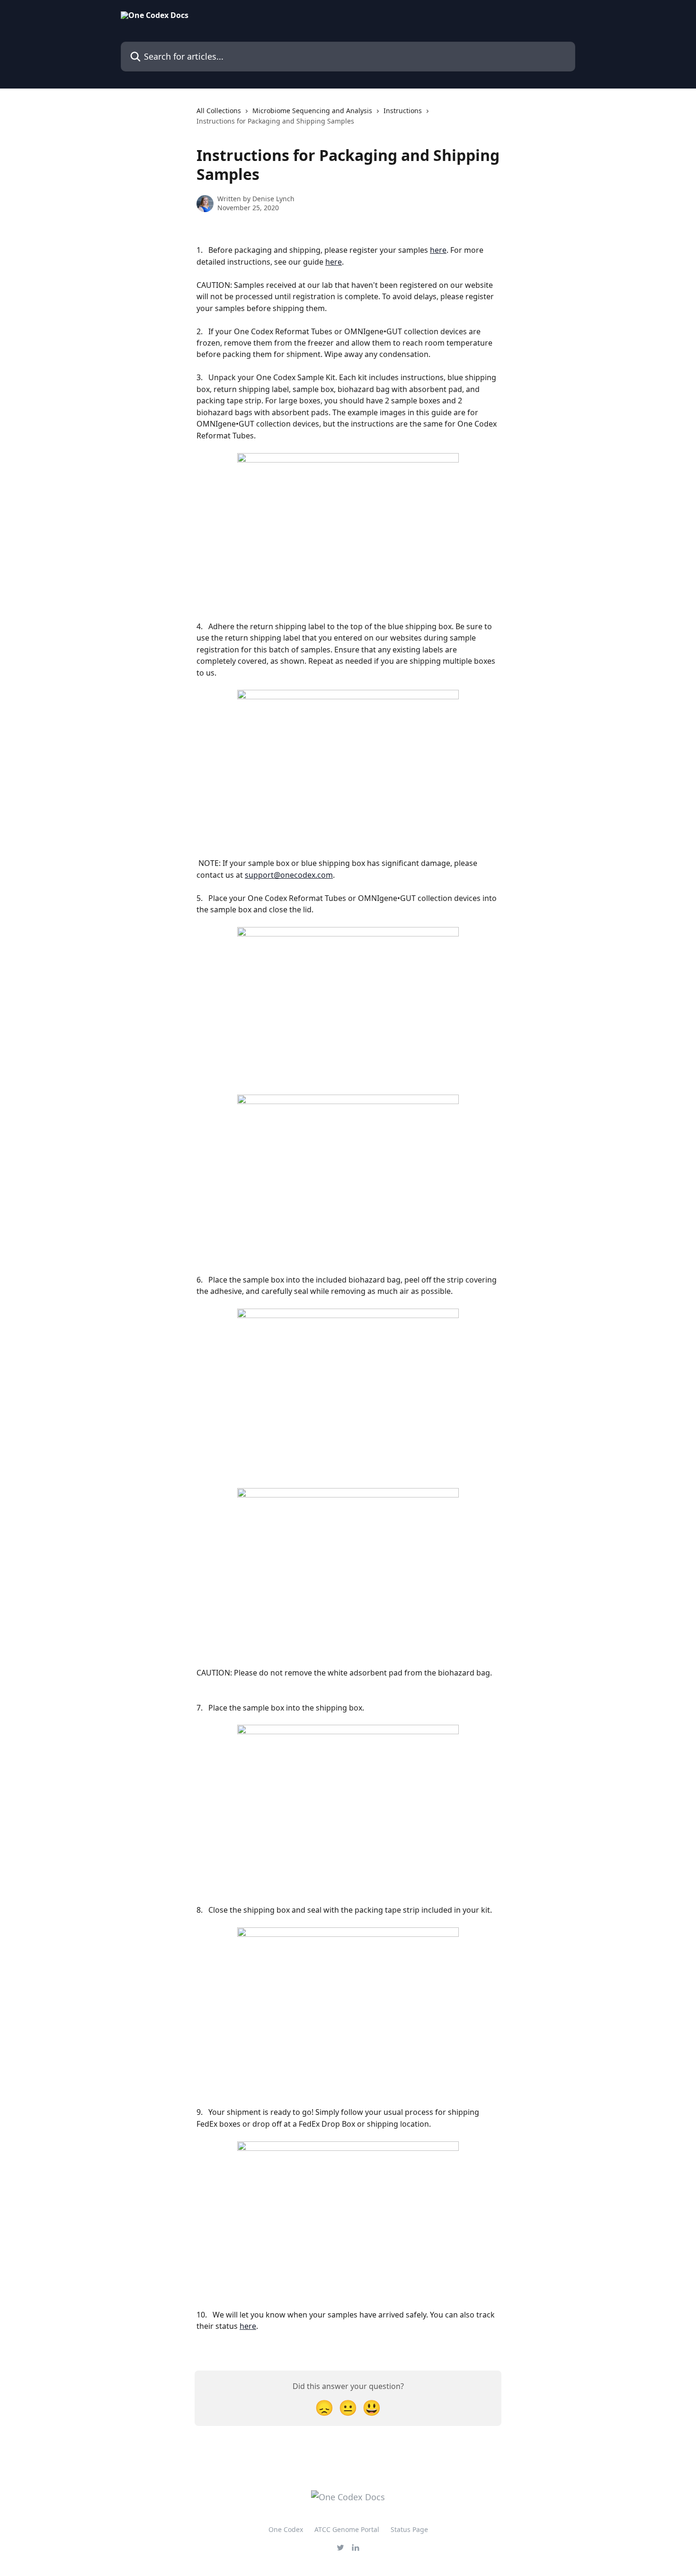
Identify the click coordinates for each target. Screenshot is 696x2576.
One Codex (286, 2529)
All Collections (219, 111)
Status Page (409, 2529)
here (438, 250)
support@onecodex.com (289, 875)
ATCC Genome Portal (347, 2529)
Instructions (403, 111)
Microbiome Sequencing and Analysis (312, 111)
